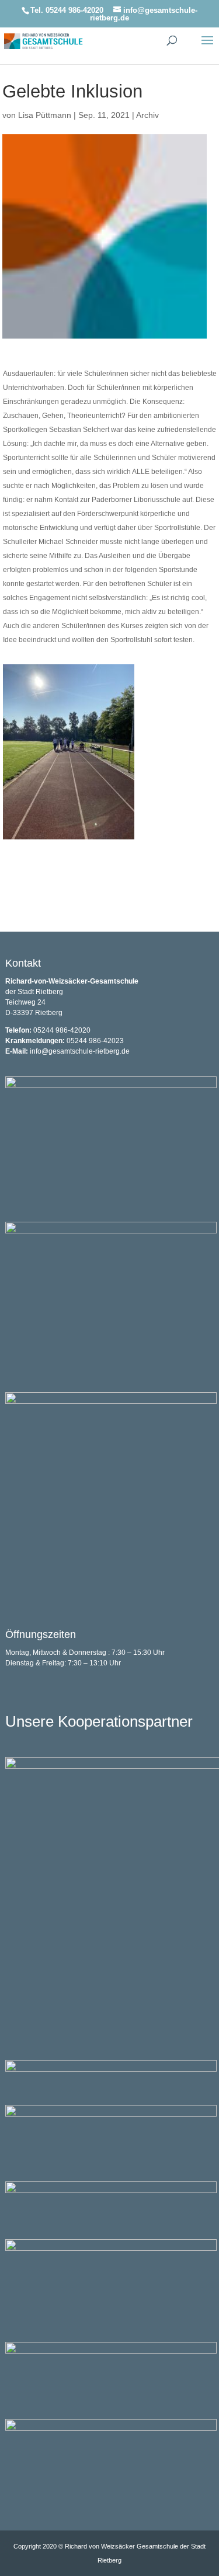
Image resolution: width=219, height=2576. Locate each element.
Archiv (147, 115)
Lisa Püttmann (45, 115)
